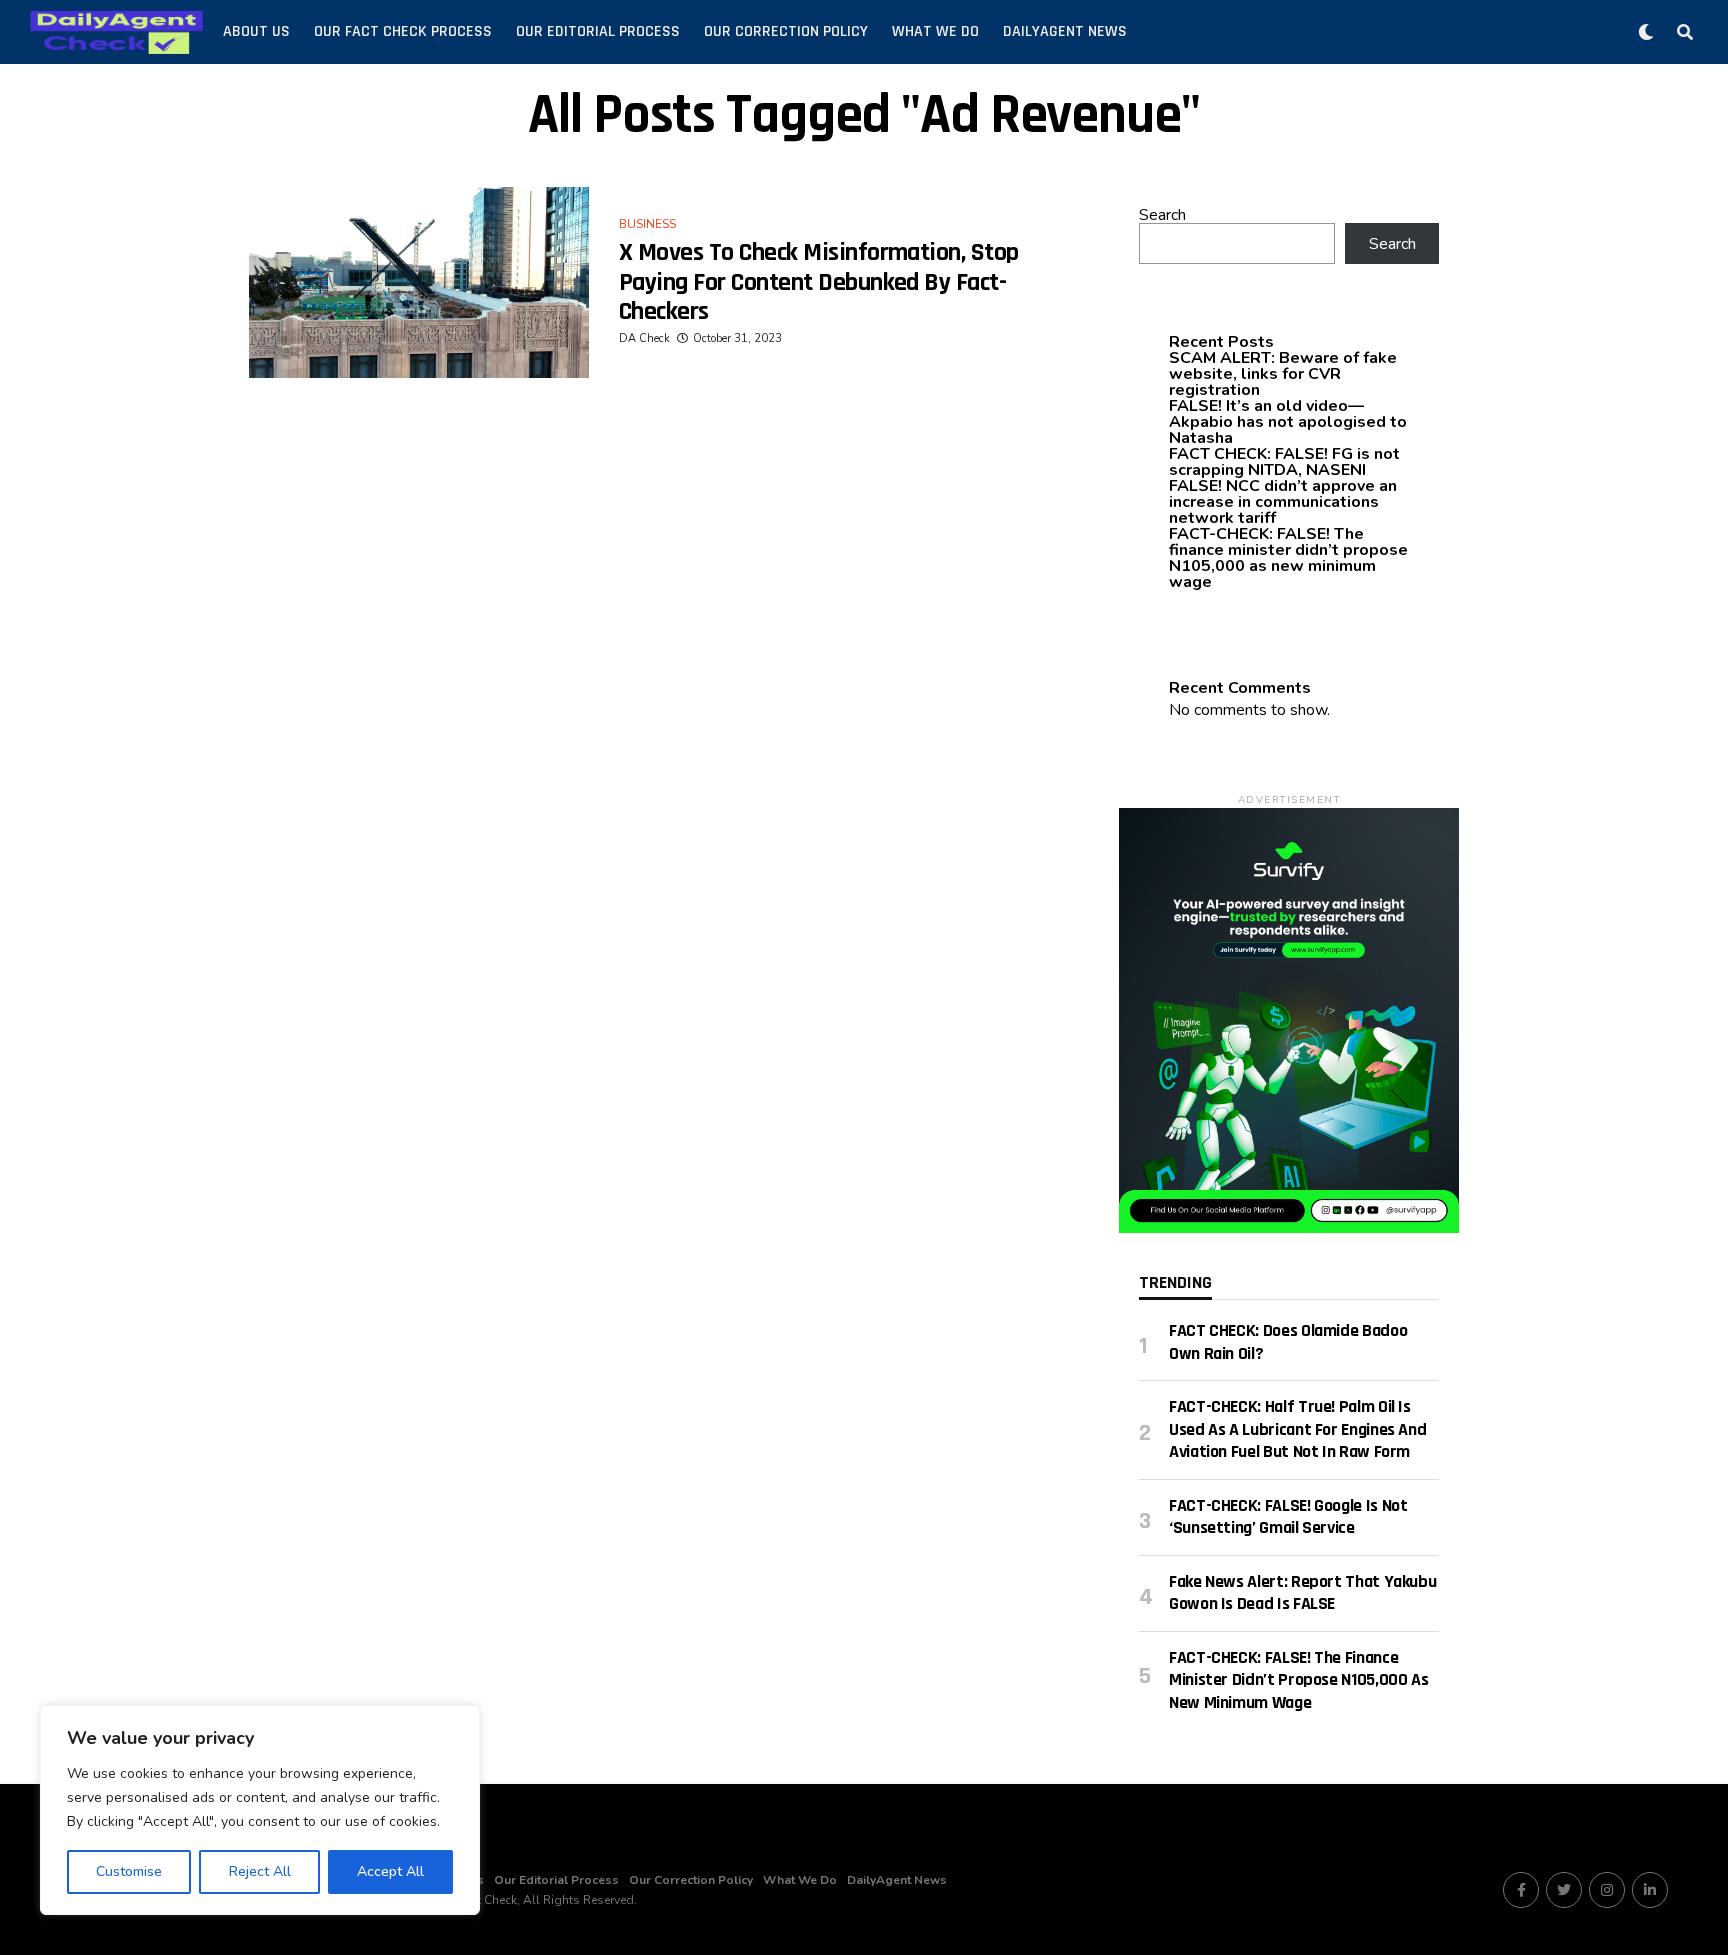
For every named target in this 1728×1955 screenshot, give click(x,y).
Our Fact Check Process (403, 31)
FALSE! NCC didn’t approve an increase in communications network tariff (1283, 502)
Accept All (390, 1871)
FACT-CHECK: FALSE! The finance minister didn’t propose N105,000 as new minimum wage (1288, 558)
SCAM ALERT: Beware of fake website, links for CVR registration (1283, 374)
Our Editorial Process (598, 31)
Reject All (260, 1871)
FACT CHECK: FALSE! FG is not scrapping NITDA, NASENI (1284, 462)
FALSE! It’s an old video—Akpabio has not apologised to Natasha (1288, 422)
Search (1162, 215)
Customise (129, 1871)
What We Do (935, 31)
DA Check (644, 338)
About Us (256, 31)
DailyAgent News (1065, 31)
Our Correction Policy (786, 31)
